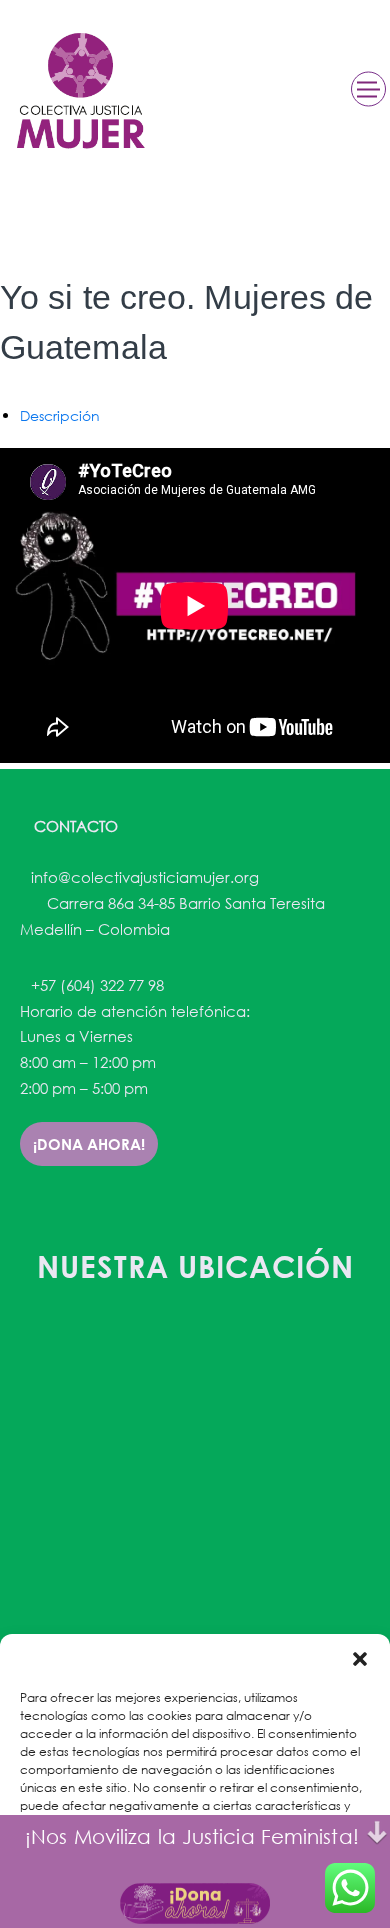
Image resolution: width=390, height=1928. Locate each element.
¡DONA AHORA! (89, 1144)
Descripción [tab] (60, 415)
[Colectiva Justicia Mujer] (79, 90)
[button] (360, 1659)
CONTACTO (74, 826)
